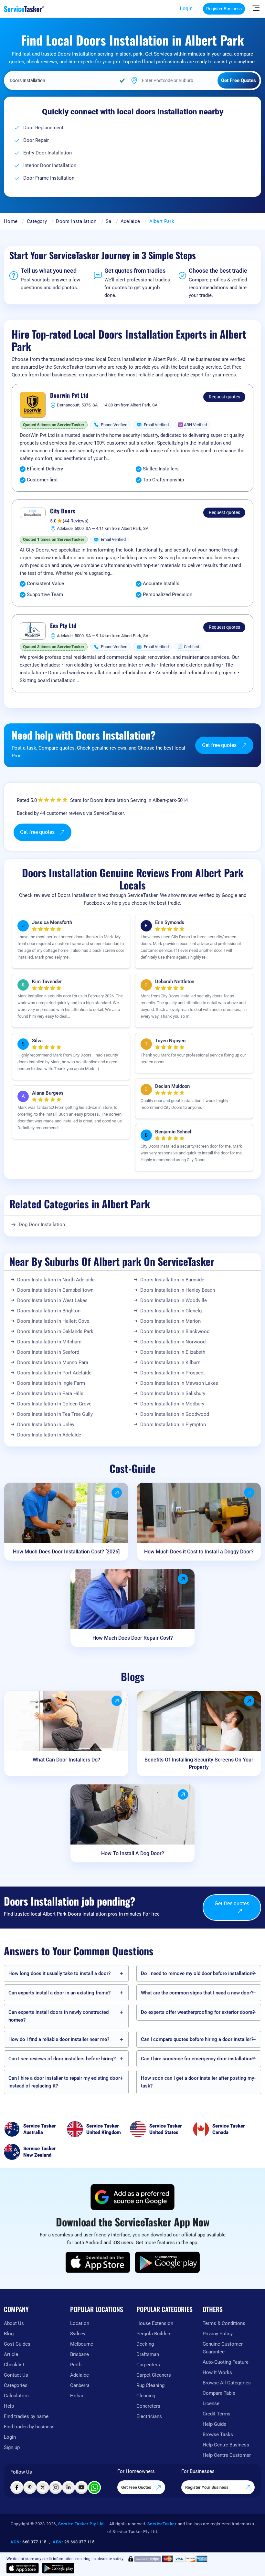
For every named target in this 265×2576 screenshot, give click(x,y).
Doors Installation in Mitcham (49, 1342)
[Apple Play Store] (98, 2262)
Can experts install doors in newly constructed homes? (58, 2016)
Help (9, 2406)
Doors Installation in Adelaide (49, 1435)
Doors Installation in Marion (170, 1321)
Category (37, 221)
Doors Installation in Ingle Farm (51, 1383)
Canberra (80, 2385)
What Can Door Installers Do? (66, 1760)
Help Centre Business (226, 2445)
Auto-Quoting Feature (226, 2362)
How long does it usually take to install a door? (59, 1973)
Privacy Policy (218, 2334)
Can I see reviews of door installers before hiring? (62, 2059)
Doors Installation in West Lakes (52, 1300)
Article (11, 2354)
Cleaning (146, 2396)
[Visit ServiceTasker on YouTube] (81, 2487)
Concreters (148, 2406)
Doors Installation (76, 221)
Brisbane (79, 2354)
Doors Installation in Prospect (173, 1373)
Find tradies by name (26, 2416)
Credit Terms (217, 2414)
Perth (76, 2365)
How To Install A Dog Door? (133, 1853)
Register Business (224, 9)
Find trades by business (29, 2427)
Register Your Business (207, 2487)
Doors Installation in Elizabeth (173, 1352)
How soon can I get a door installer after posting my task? (197, 2082)
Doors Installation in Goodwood (175, 1414)
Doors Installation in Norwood (173, 1342)
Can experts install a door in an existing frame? (59, 1993)
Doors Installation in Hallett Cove (53, 1321)
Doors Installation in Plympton (173, 1425)
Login (186, 9)
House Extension (155, 2323)
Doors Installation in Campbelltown (55, 1290)
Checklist (14, 2365)
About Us (14, 2323)
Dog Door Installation (42, 1225)
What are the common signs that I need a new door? (197, 1993)
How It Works (217, 2372)
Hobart (78, 2396)
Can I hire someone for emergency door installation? (198, 2059)
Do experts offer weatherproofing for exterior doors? (198, 2012)
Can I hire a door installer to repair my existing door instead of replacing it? (64, 2082)
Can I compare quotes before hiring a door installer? (197, 2039)
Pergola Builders (154, 2334)
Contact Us (16, 2375)
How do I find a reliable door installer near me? (59, 2039)
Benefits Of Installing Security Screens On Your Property (199, 1763)
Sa (109, 221)
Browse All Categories (227, 2383)
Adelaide (130, 221)
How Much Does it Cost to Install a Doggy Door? (199, 1552)
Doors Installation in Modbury (172, 1404)
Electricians (149, 2416)
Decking (145, 2344)
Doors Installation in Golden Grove (54, 1404)
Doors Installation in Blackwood (175, 1331)
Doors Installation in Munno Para (53, 1362)
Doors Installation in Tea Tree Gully (55, 1414)
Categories (16, 2385)
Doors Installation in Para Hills (50, 1393)
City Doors (63, 511)
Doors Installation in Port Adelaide (54, 1373)
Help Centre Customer (227, 2455)
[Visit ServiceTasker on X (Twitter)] (43, 2487)
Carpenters (148, 2365)
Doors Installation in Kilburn (170, 1362)
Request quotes (224, 397)
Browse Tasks (218, 2434)
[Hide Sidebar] (256, 7)
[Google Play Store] (167, 2262)
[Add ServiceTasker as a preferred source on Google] (132, 2197)
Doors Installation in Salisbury (173, 1393)
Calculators (16, 2396)
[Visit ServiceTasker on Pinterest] (30, 2487)
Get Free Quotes (137, 2487)
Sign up (12, 2447)
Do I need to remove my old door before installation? (198, 1973)
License (211, 2403)
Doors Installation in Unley (46, 1425)
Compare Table (219, 2393)
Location (80, 2323)
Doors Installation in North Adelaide (56, 1280)
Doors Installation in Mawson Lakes (179, 1383)
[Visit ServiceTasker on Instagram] (56, 2487)
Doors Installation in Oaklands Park (55, 1331)
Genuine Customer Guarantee (223, 2348)
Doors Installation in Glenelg (171, 1311)
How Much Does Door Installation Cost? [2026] (66, 1552)
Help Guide (214, 2424)
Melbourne (82, 2344)
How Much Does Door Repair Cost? (133, 1638)
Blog (9, 2334)
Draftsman (148, 2354)
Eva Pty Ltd (63, 626)
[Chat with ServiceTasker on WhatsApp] (94, 2487)
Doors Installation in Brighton (49, 1311)
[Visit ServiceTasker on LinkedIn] (69, 2487)
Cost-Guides (17, 2344)
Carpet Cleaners (154, 2375)
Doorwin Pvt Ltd (69, 395)
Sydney (78, 2334)
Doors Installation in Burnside (172, 1280)
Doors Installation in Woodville (174, 1300)
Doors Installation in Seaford (48, 1352)
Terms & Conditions (224, 2323)
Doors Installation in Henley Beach (178, 1290)
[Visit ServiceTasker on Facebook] (17, 2487)
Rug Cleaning (150, 2385)
